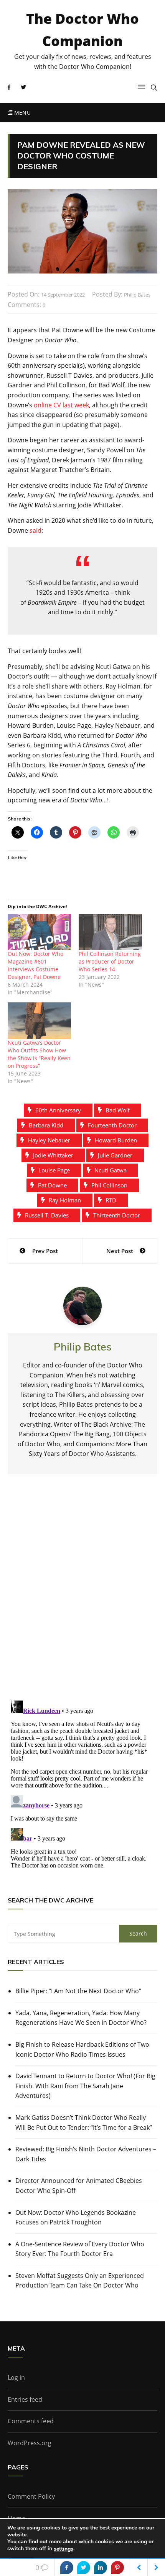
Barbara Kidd (46, 1125)
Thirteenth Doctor (117, 1215)
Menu (21, 113)
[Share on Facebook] (67, 2568)
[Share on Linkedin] (101, 2568)
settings (64, 2549)
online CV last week (61, 405)
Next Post (120, 1251)
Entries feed (25, 2399)
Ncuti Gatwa (111, 1170)
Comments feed (31, 2421)
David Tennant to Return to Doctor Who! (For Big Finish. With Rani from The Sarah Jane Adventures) (85, 2086)
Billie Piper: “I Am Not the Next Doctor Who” (78, 1991)
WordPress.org (30, 2443)
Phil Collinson (109, 1185)
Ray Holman (65, 1200)
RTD (111, 1200)
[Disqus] (82, 1594)
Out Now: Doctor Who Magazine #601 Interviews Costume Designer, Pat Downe (35, 965)
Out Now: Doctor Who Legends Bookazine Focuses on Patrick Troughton (76, 2218)
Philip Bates (137, 295)
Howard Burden (116, 1140)
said (35, 530)
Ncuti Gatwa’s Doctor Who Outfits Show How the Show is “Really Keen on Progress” (39, 1054)
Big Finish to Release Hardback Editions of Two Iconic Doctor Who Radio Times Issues (82, 2049)
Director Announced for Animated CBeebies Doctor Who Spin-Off (79, 2186)
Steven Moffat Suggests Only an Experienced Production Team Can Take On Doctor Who (80, 2281)
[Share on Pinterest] (117, 2568)
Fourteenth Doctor (112, 1125)
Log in (16, 2378)
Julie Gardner (115, 1155)
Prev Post (45, 1251)
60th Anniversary (58, 1110)
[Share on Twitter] (84, 2568)
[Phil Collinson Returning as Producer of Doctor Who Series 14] (110, 932)
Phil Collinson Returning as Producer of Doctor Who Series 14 (110, 961)
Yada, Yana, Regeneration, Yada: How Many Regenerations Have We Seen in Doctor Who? (81, 2018)
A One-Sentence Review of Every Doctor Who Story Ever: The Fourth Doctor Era (80, 2249)
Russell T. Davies (47, 1215)
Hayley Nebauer (49, 1140)
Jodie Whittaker (53, 1155)
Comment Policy (31, 2496)
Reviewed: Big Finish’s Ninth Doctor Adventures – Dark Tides (86, 2154)
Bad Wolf (118, 1110)
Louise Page (54, 1170)
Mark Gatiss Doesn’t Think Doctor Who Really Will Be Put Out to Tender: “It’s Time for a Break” (84, 2122)
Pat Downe (52, 1185)
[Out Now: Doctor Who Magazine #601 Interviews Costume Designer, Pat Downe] (39, 932)
